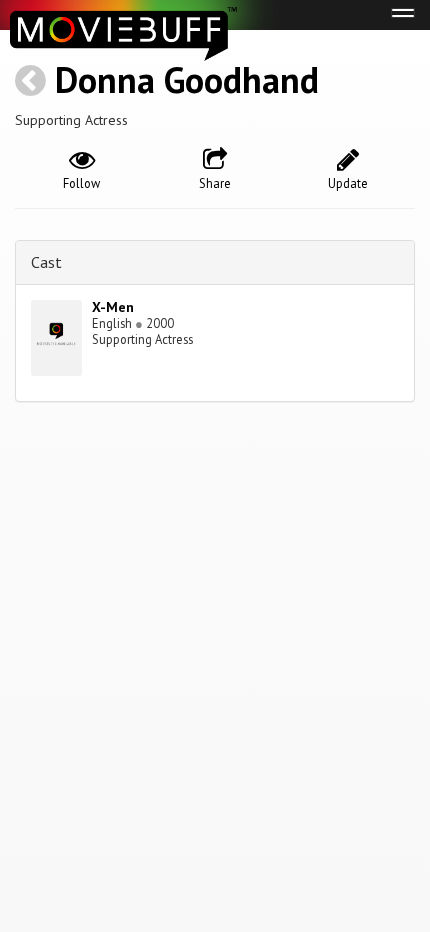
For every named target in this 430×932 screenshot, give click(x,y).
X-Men (113, 307)
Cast (46, 262)
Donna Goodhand (187, 79)
